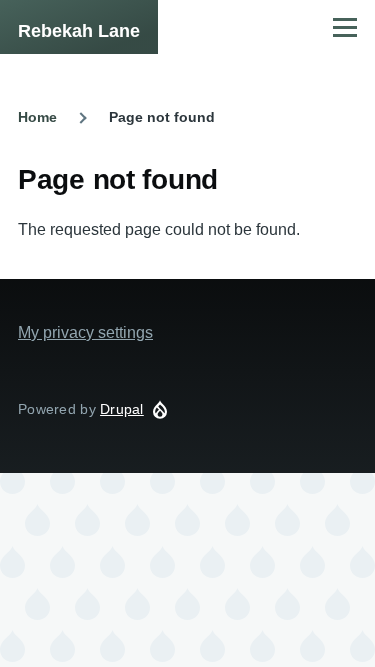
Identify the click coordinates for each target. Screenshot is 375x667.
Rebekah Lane (79, 31)
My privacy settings (85, 332)
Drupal (122, 409)
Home (37, 117)
